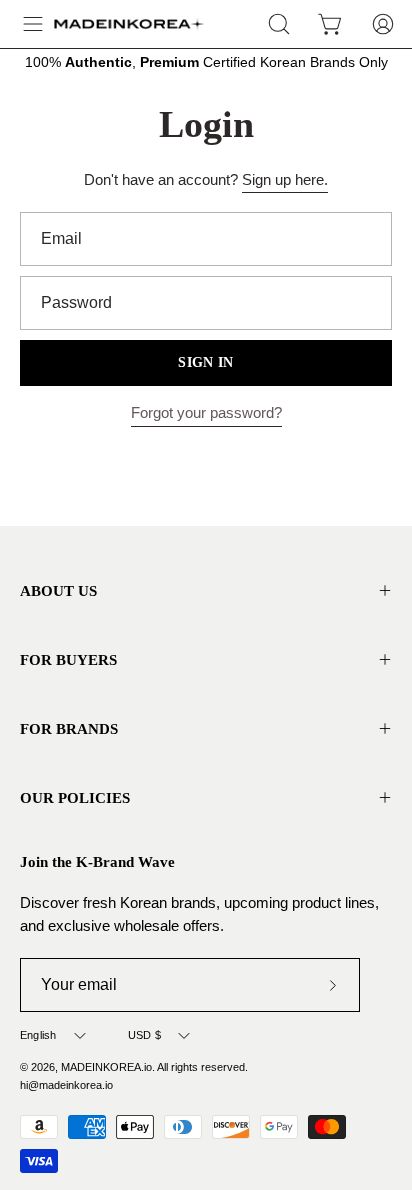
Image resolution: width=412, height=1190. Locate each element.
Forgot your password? (206, 412)
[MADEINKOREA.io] (129, 24)
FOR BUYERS (68, 659)
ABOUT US (58, 590)
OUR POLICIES (75, 797)
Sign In (205, 362)
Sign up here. (285, 179)
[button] (279, 24)
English (38, 1035)
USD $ (144, 1035)
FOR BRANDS (69, 728)
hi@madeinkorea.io (66, 1085)
